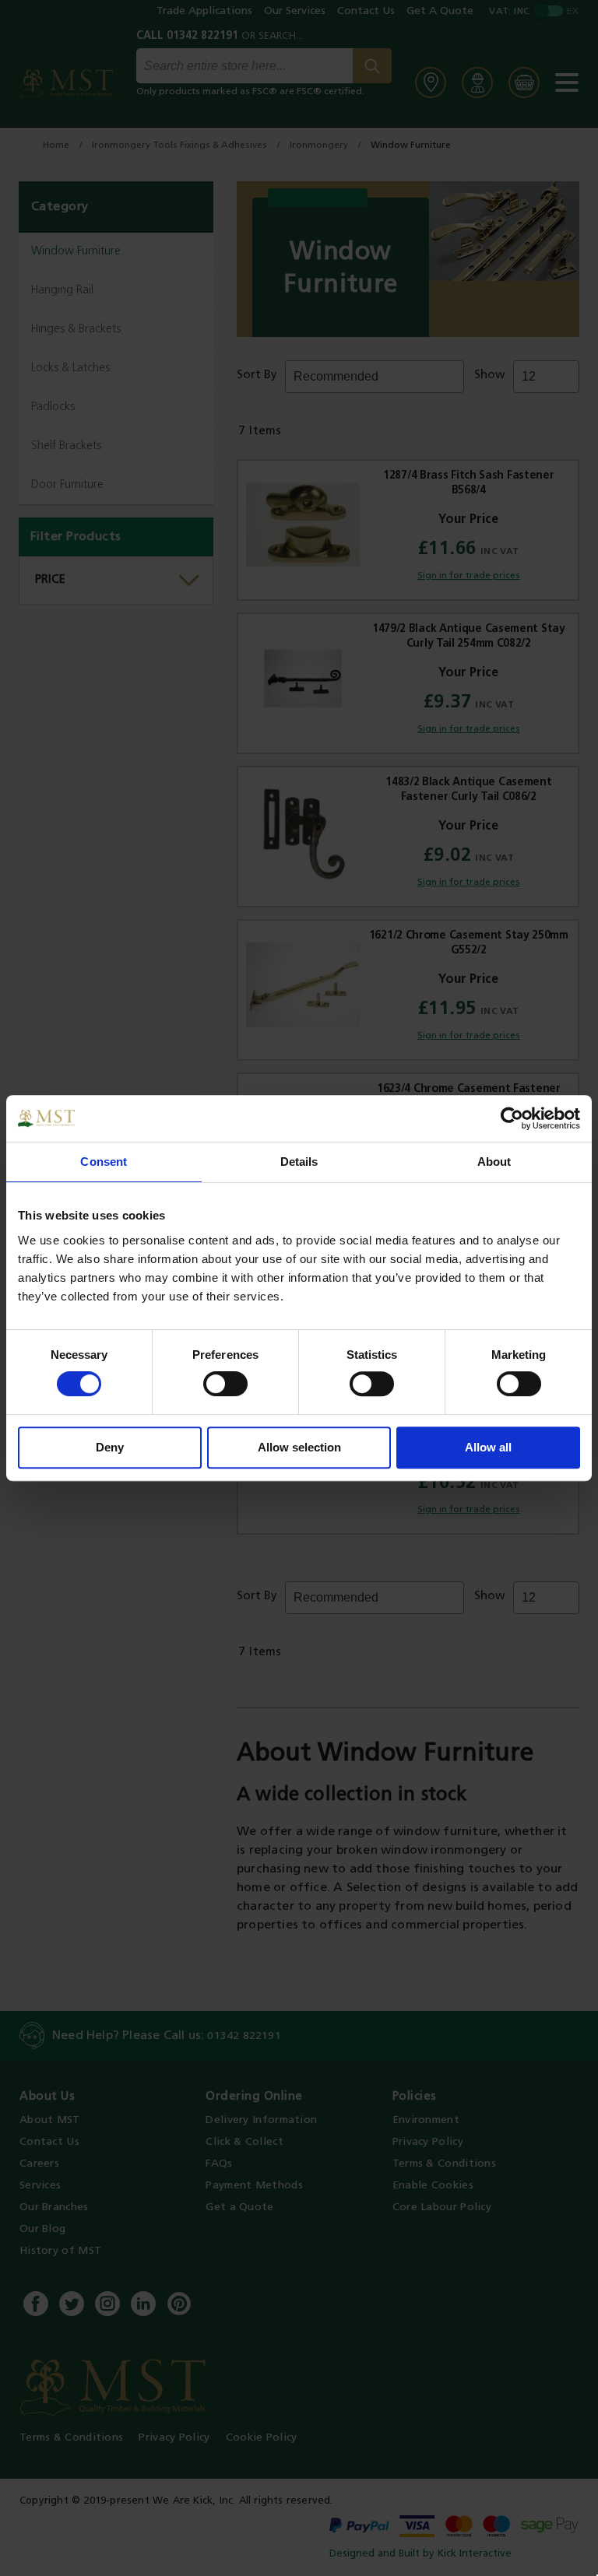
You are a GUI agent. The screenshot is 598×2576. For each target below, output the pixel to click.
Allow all (488, 1447)
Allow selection (299, 1447)
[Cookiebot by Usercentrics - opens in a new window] (512, 1118)
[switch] (225, 1384)
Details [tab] (299, 1162)
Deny (110, 1447)
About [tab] (494, 1162)
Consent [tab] (104, 1162)
